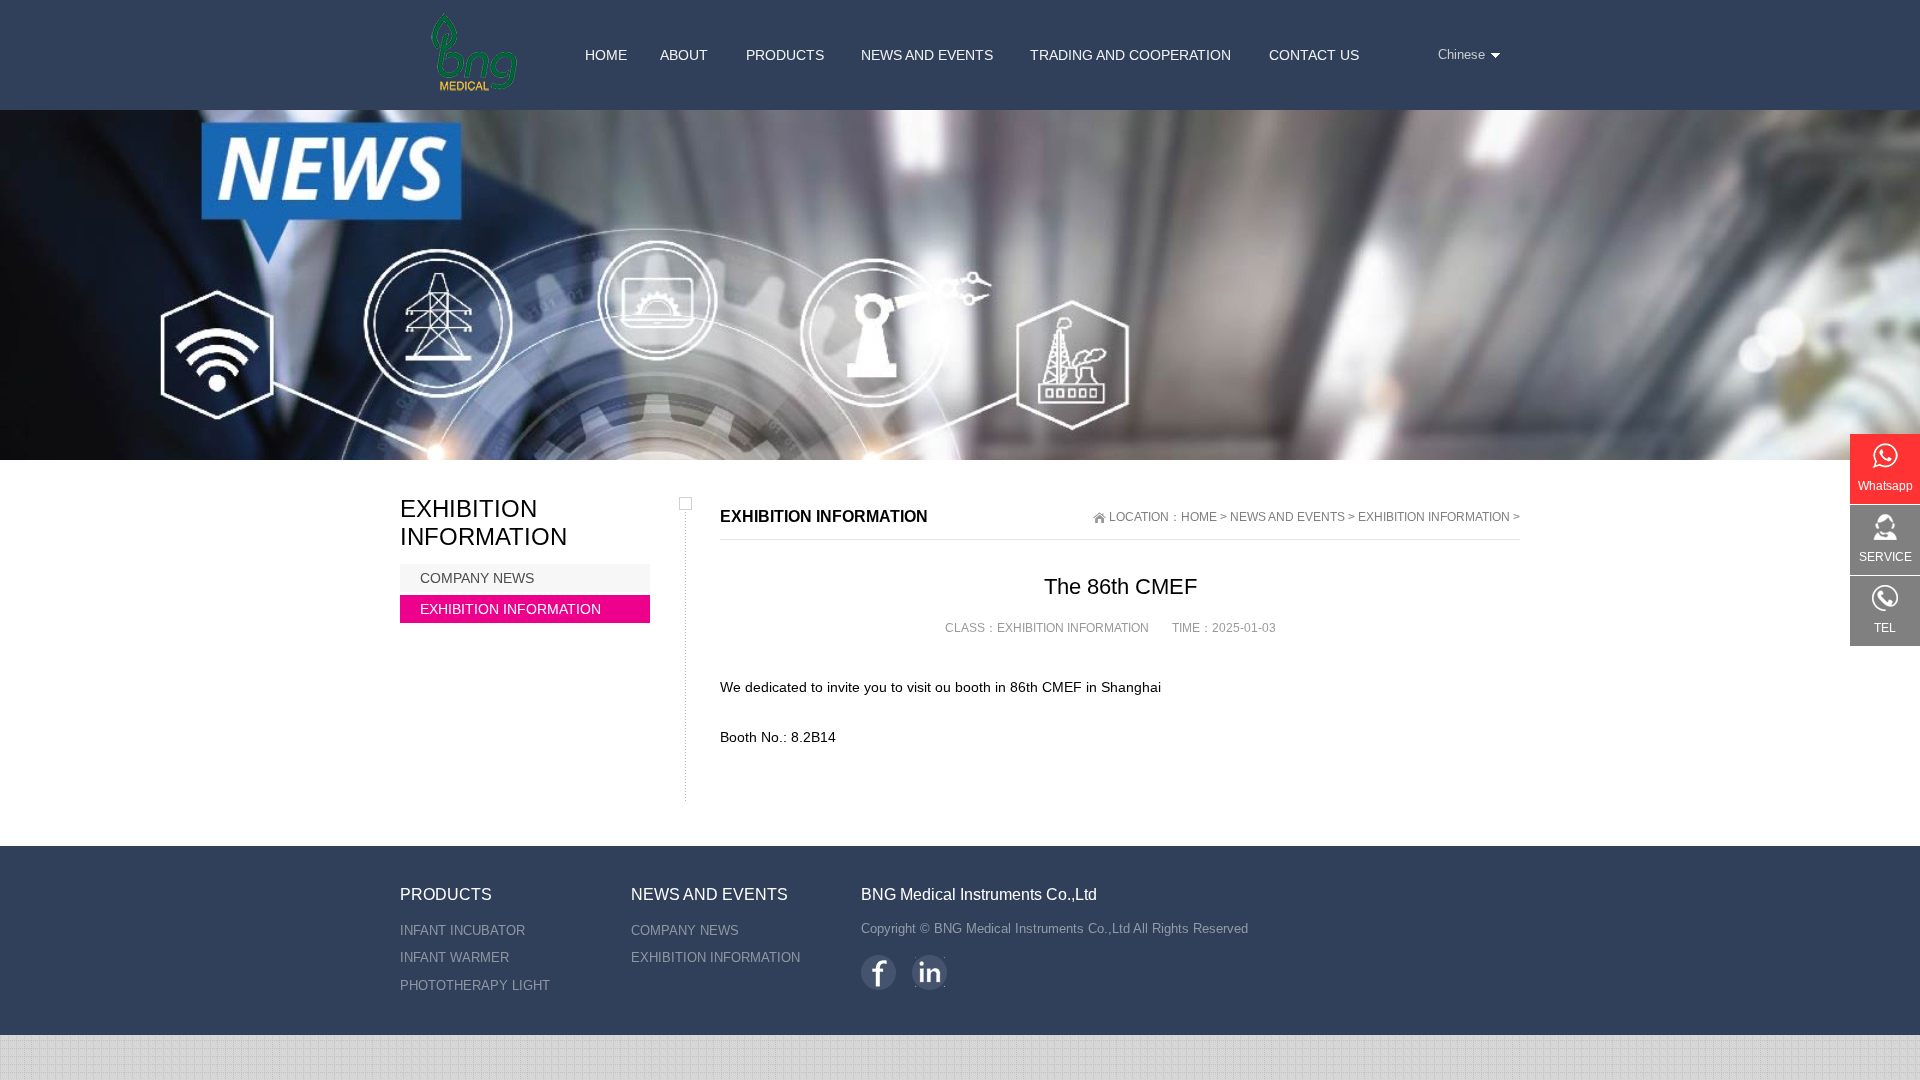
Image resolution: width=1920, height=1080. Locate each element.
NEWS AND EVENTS (1287, 517)
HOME (1199, 517)
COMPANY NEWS (477, 578)
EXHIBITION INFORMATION (1434, 517)
